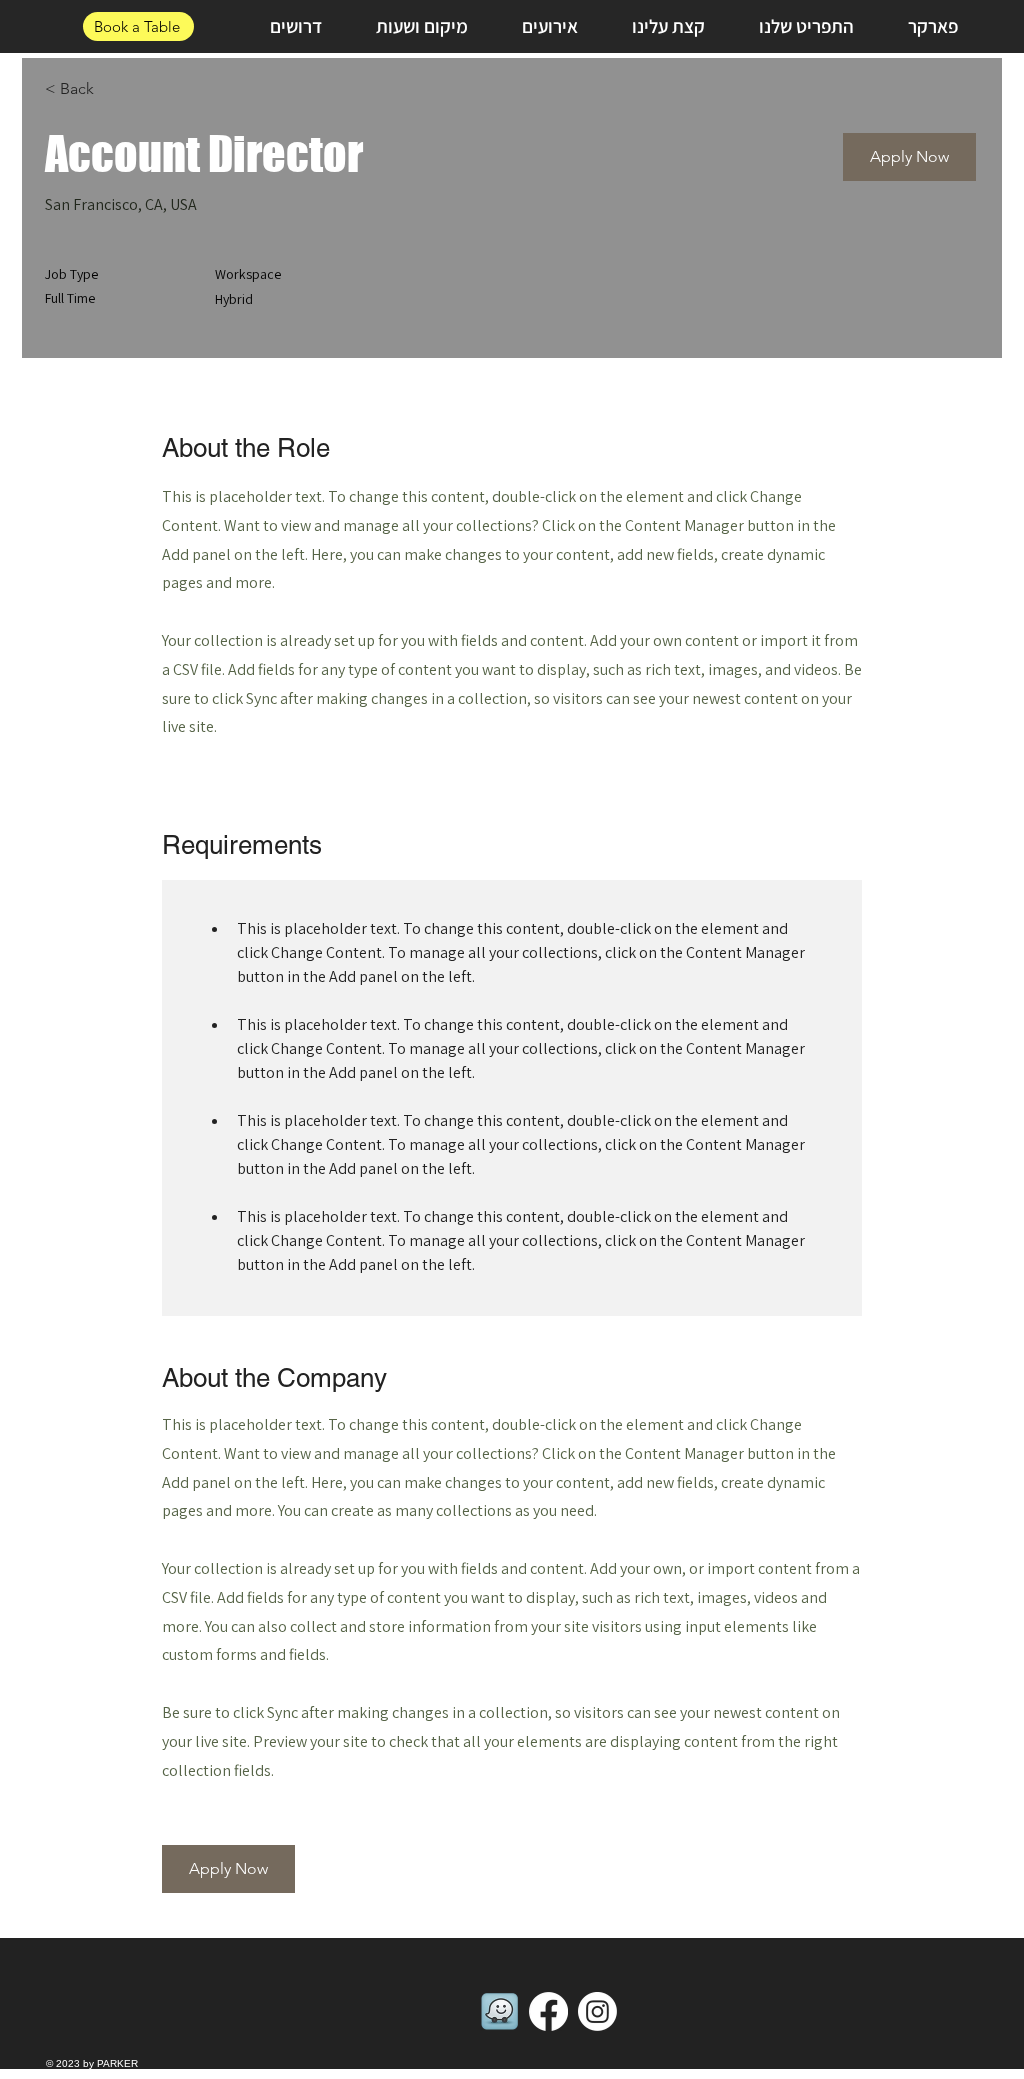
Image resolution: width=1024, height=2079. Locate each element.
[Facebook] (548, 2011)
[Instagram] (597, 2011)
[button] (909, 157)
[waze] (499, 2011)
